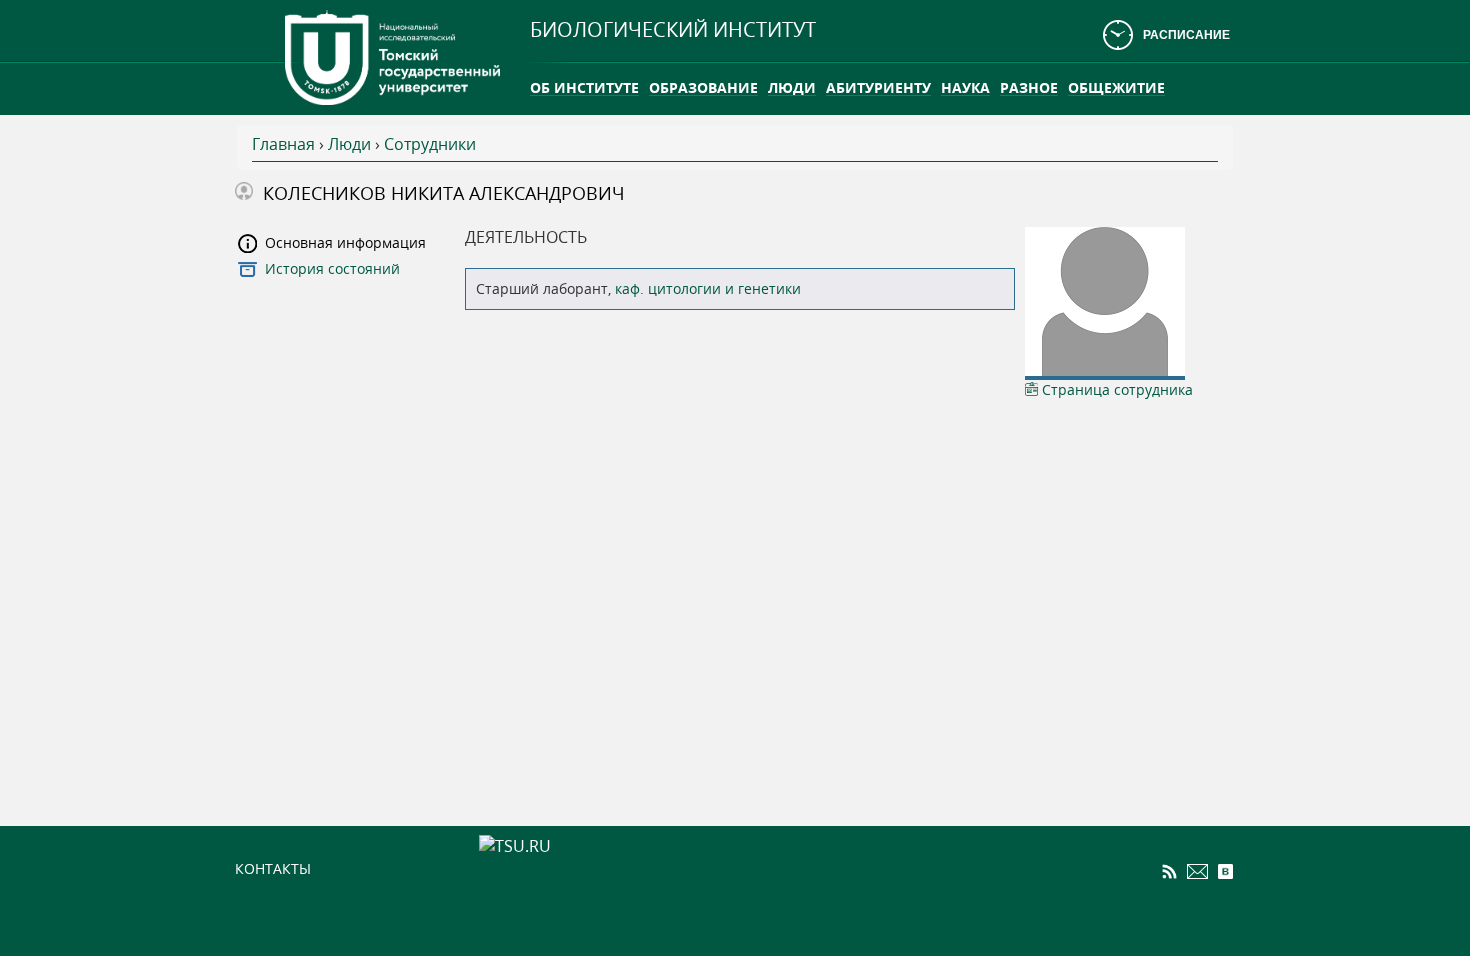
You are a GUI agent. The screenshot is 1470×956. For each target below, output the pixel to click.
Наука (965, 87)
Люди (792, 87)
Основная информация (345, 242)
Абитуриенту (878, 87)
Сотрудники (430, 144)
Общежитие (1116, 87)
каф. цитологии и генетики (708, 288)
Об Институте (584, 87)
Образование (703, 87)
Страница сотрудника (1115, 389)
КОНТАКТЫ (273, 868)
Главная (283, 144)
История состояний (332, 268)
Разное (1029, 87)
